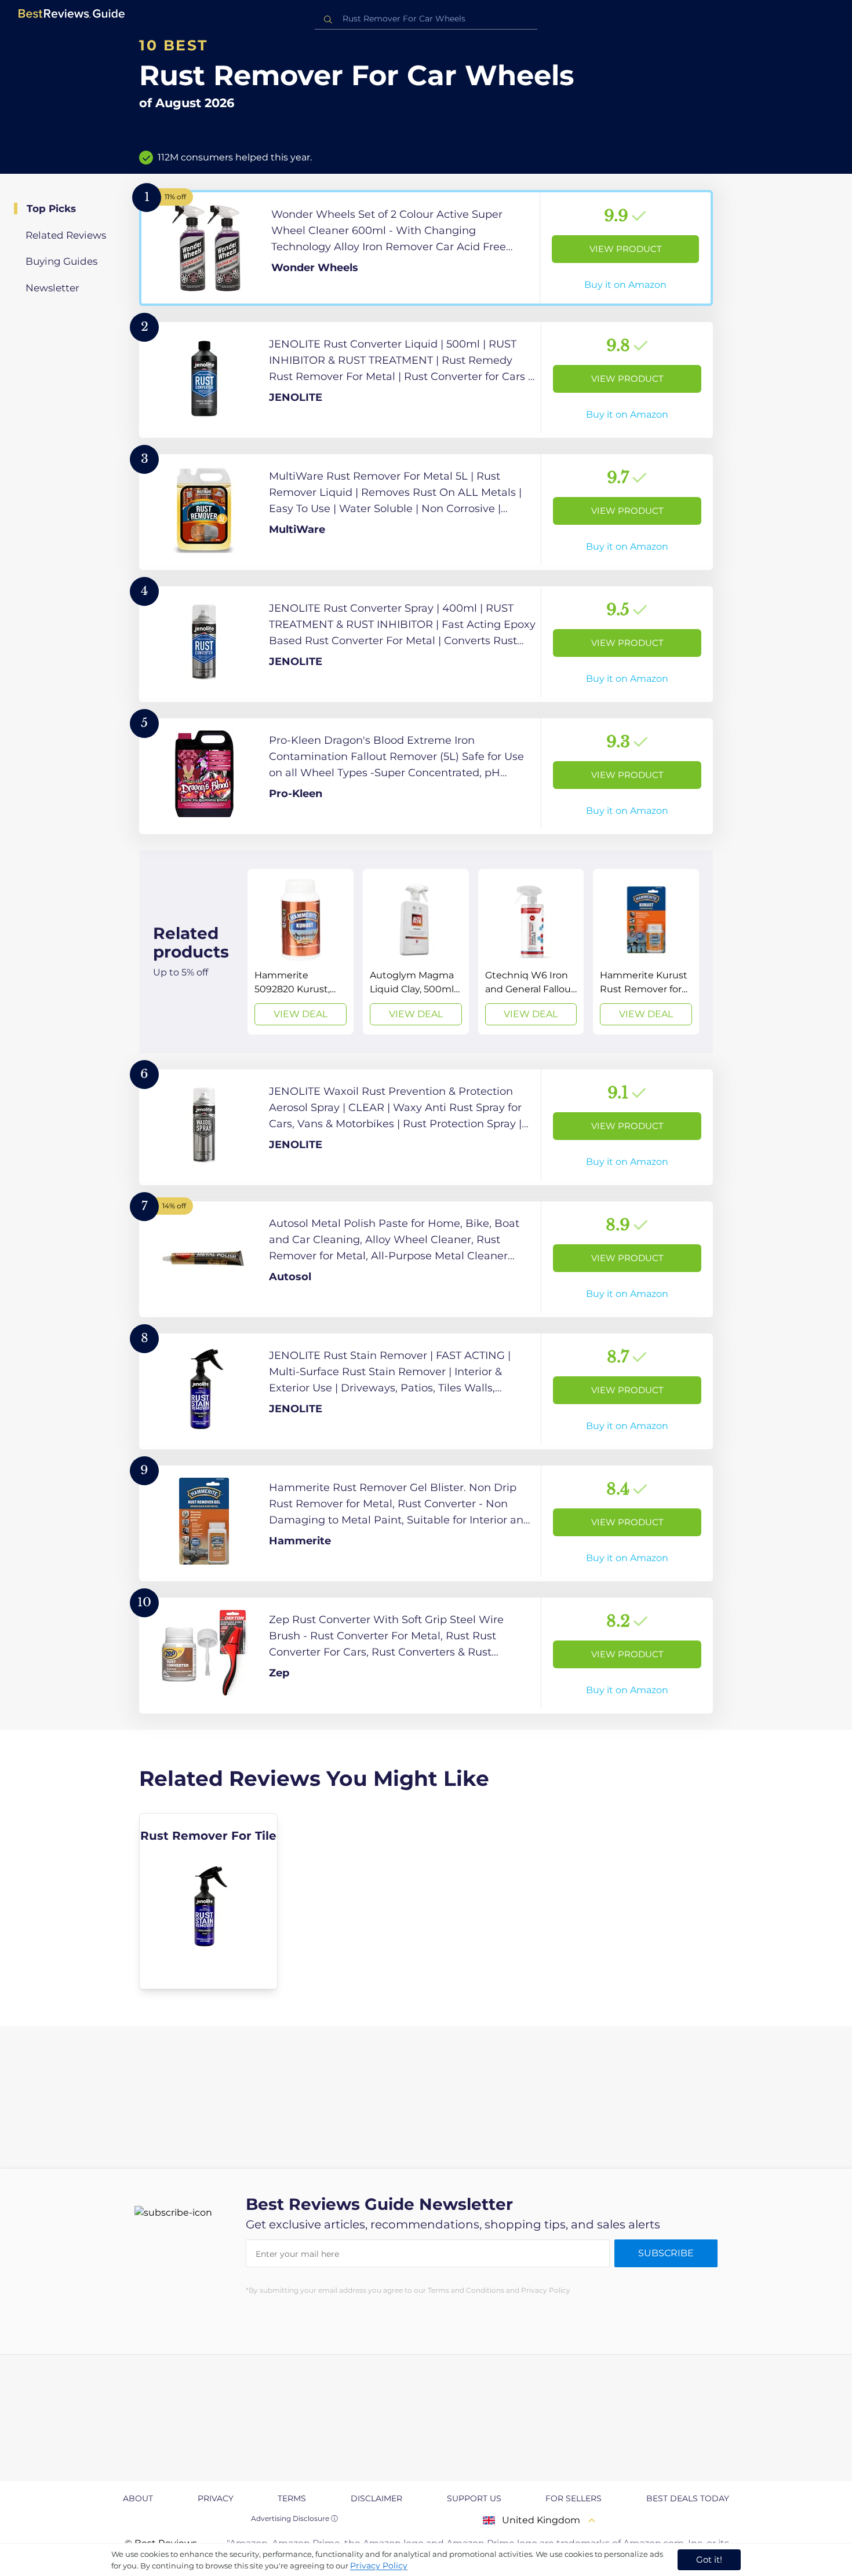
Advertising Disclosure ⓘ (294, 2518)
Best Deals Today (688, 2498)
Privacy (216, 2498)
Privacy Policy (379, 2566)
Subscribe (666, 2253)
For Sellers (574, 2498)
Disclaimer (376, 2498)
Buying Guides (61, 261)
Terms (292, 2498)
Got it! (709, 2559)
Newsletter (52, 288)
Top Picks (51, 209)
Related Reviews (66, 235)
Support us (474, 2498)
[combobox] (426, 19)
